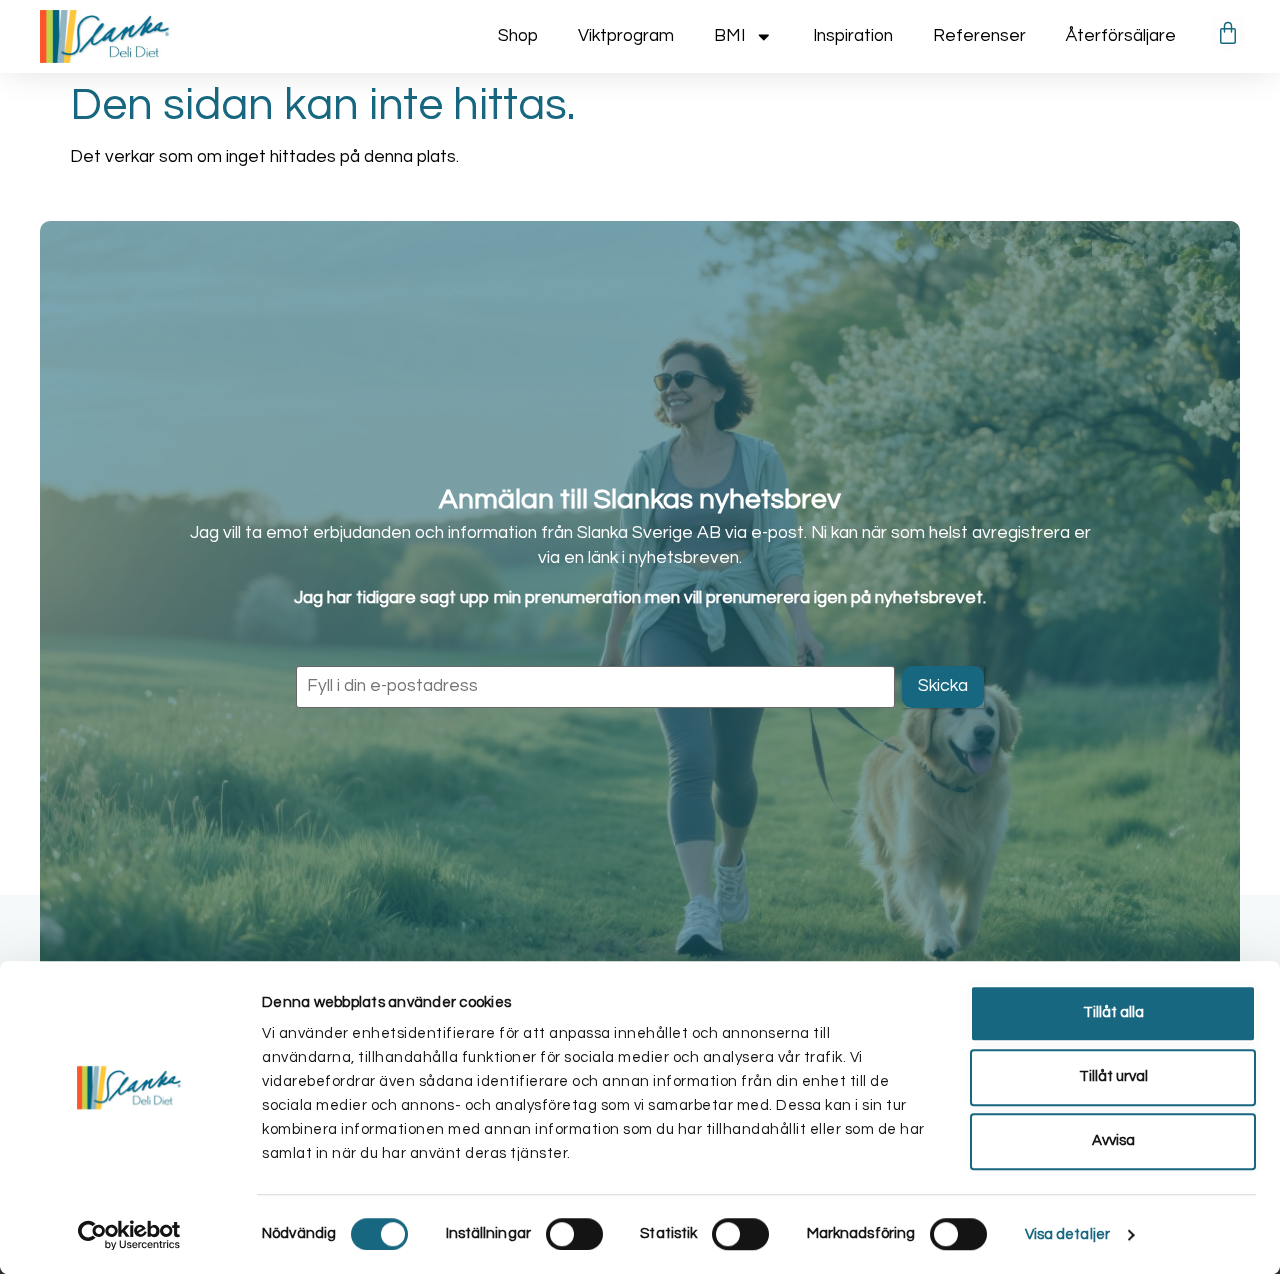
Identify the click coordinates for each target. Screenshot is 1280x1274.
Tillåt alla (1113, 1012)
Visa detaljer (1067, 1234)
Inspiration (853, 36)
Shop (518, 36)
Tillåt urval (1113, 1076)
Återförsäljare (1121, 36)
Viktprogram (626, 36)
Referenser (979, 36)
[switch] (574, 1234)
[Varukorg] (1228, 33)
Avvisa (1113, 1140)
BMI (729, 36)
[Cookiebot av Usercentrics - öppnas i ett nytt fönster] (129, 1235)
